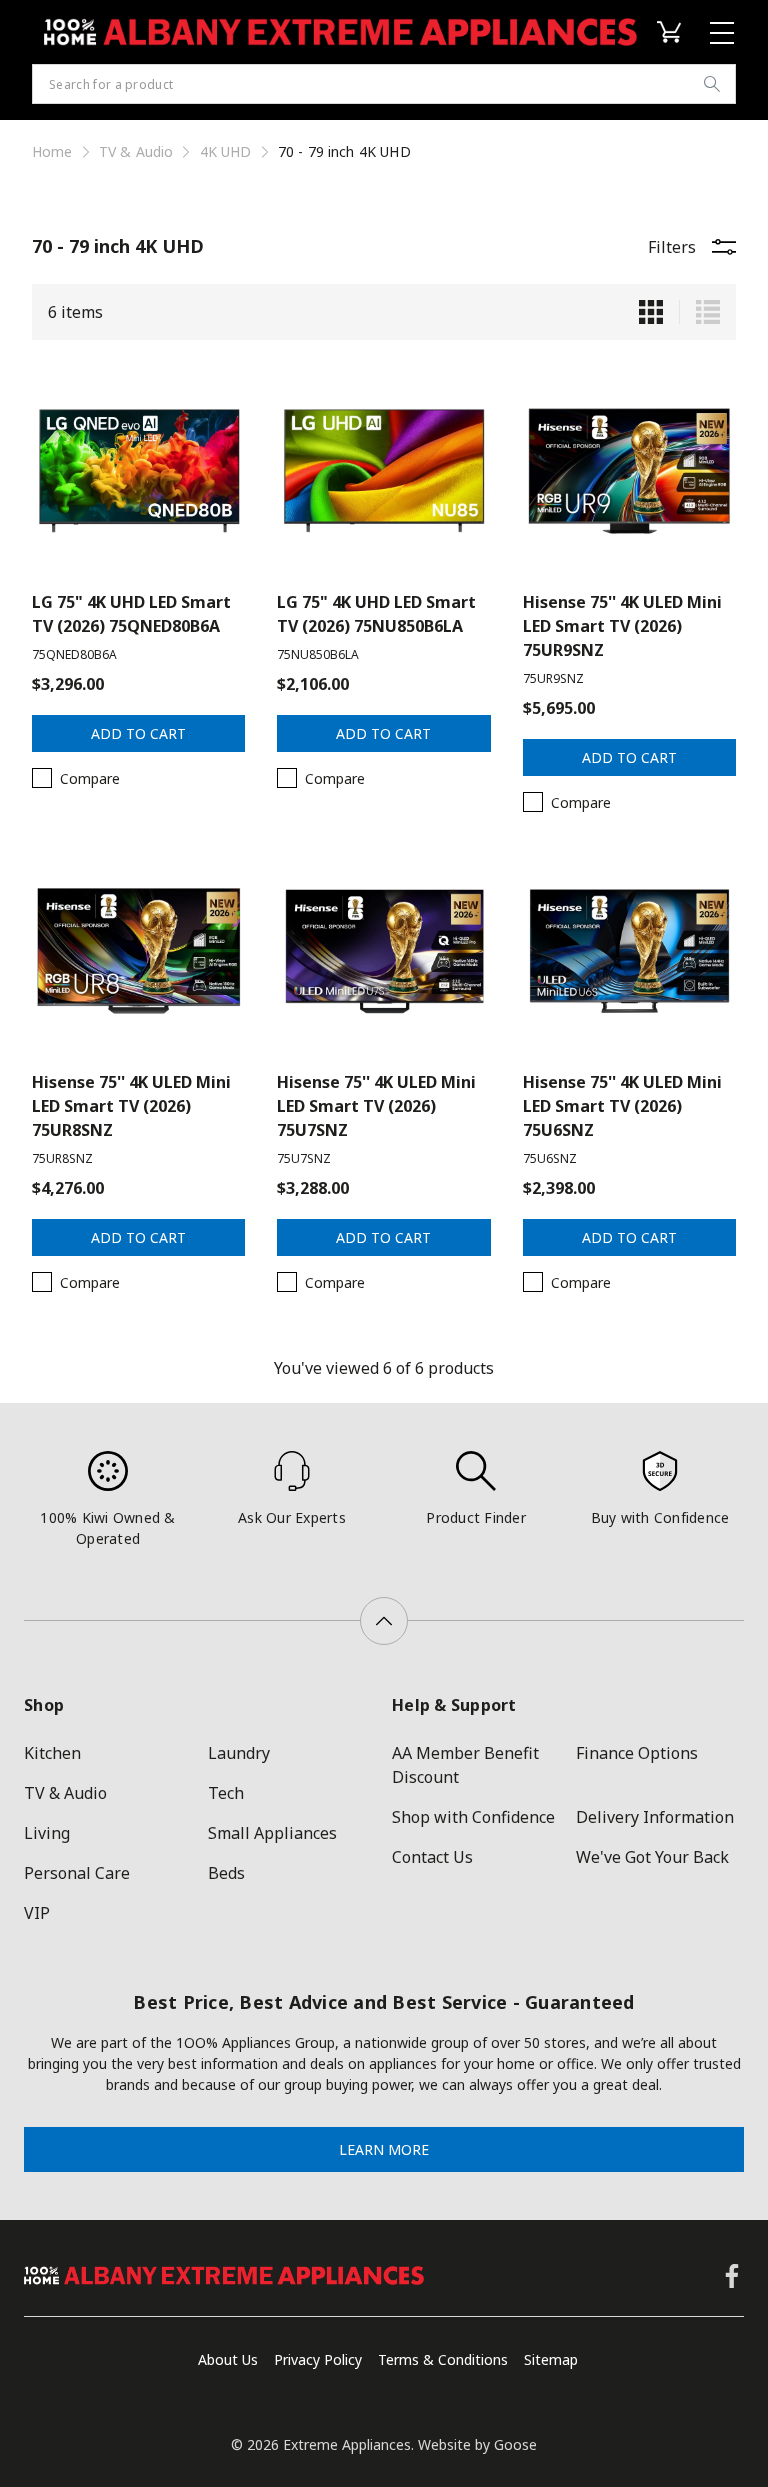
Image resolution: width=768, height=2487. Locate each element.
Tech (226, 1793)
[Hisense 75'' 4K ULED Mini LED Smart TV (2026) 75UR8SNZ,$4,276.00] (138, 951)
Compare (90, 778)
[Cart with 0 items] (673, 32)
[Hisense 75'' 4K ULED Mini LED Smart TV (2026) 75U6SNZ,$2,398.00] (629, 951)
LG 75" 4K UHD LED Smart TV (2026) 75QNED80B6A (131, 614)
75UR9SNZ (553, 678)
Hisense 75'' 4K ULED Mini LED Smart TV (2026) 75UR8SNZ (131, 1106)
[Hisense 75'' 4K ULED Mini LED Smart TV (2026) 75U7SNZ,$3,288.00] (383, 951)
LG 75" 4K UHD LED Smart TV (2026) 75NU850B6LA (376, 614)
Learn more (384, 2149)
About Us (228, 2359)
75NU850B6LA (318, 654)
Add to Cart (138, 733)
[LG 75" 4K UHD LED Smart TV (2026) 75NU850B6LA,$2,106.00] (383, 470)
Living (47, 1833)
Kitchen (52, 1753)
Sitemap (551, 2359)
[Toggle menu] (724, 32)
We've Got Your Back (652, 1857)
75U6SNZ (550, 1158)
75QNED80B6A (74, 654)
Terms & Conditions (443, 2359)
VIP (37, 1913)
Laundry (239, 1753)
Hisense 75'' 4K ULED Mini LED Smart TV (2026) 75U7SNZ (376, 1106)
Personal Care (77, 1873)
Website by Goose (477, 2444)
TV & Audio (65, 1793)
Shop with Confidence (473, 1817)
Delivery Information (655, 1817)
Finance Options (637, 1753)
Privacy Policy (318, 2359)
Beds (226, 1873)
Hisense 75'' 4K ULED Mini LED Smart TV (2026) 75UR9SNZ (622, 626)
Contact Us (432, 1857)
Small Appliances (272, 1833)
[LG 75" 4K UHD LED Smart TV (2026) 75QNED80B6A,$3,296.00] (138, 470)
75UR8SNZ (62, 1158)
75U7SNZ (304, 1158)
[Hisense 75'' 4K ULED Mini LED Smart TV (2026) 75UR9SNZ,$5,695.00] (629, 470)
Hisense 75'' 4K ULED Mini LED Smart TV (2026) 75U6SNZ (622, 1106)
